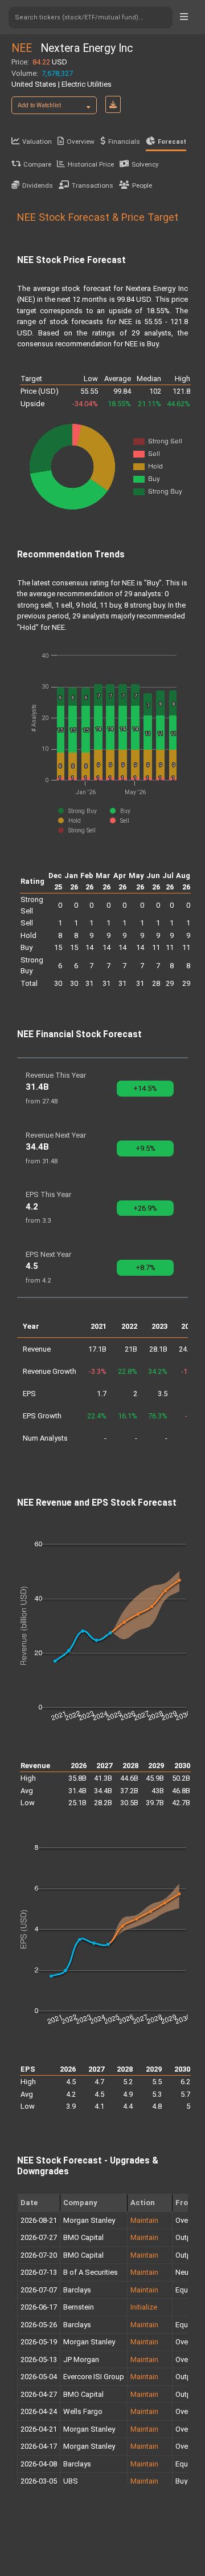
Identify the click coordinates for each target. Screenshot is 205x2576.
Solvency (145, 164)
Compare (37, 164)
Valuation (37, 141)
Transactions (93, 185)
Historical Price (91, 164)
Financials (124, 141)
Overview (81, 141)
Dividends (38, 185)
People (142, 185)
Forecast (172, 142)
